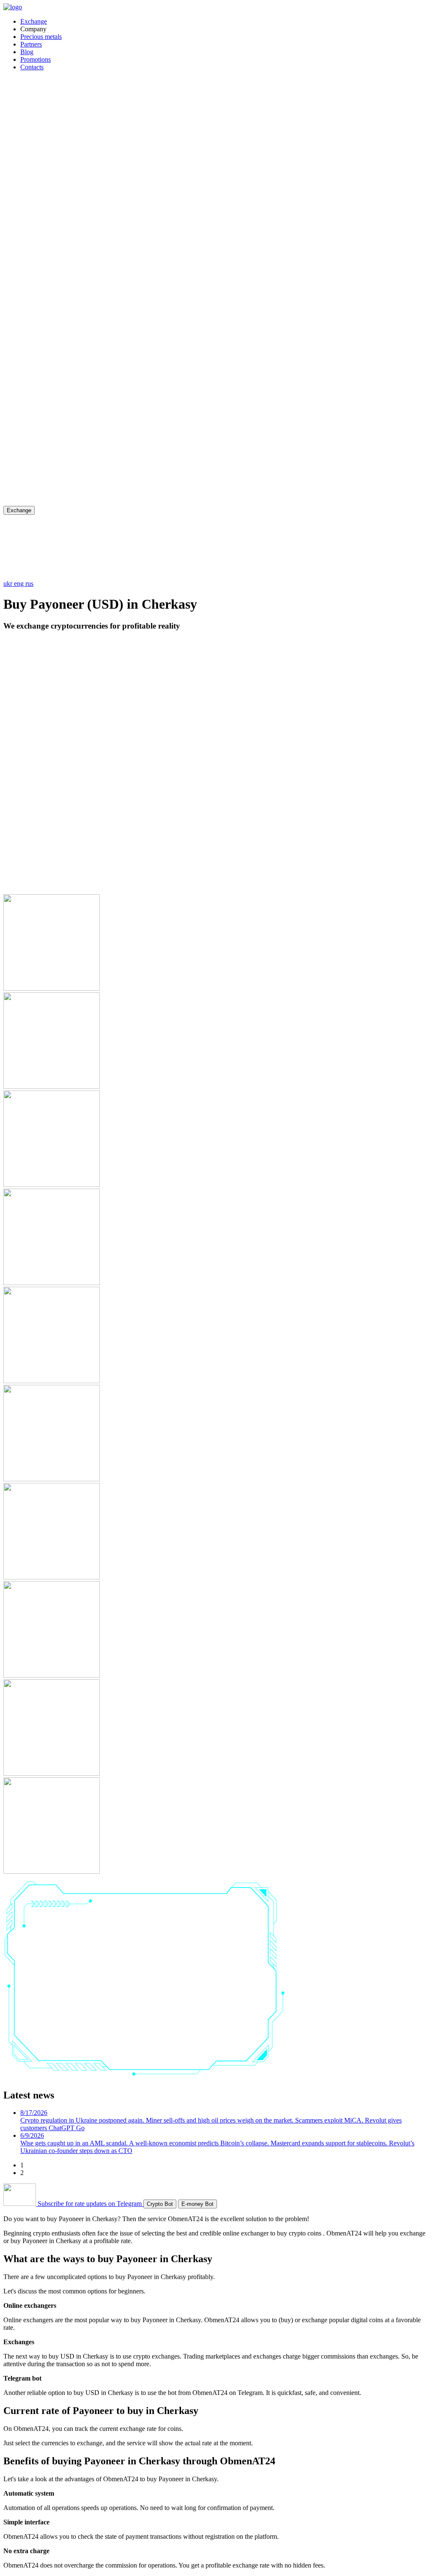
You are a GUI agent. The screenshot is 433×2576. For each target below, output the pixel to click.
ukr (9, 584)
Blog (27, 52)
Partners (31, 44)
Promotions (36, 59)
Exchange (34, 21)
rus (29, 584)
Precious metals (41, 37)
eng (20, 584)
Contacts (32, 67)
